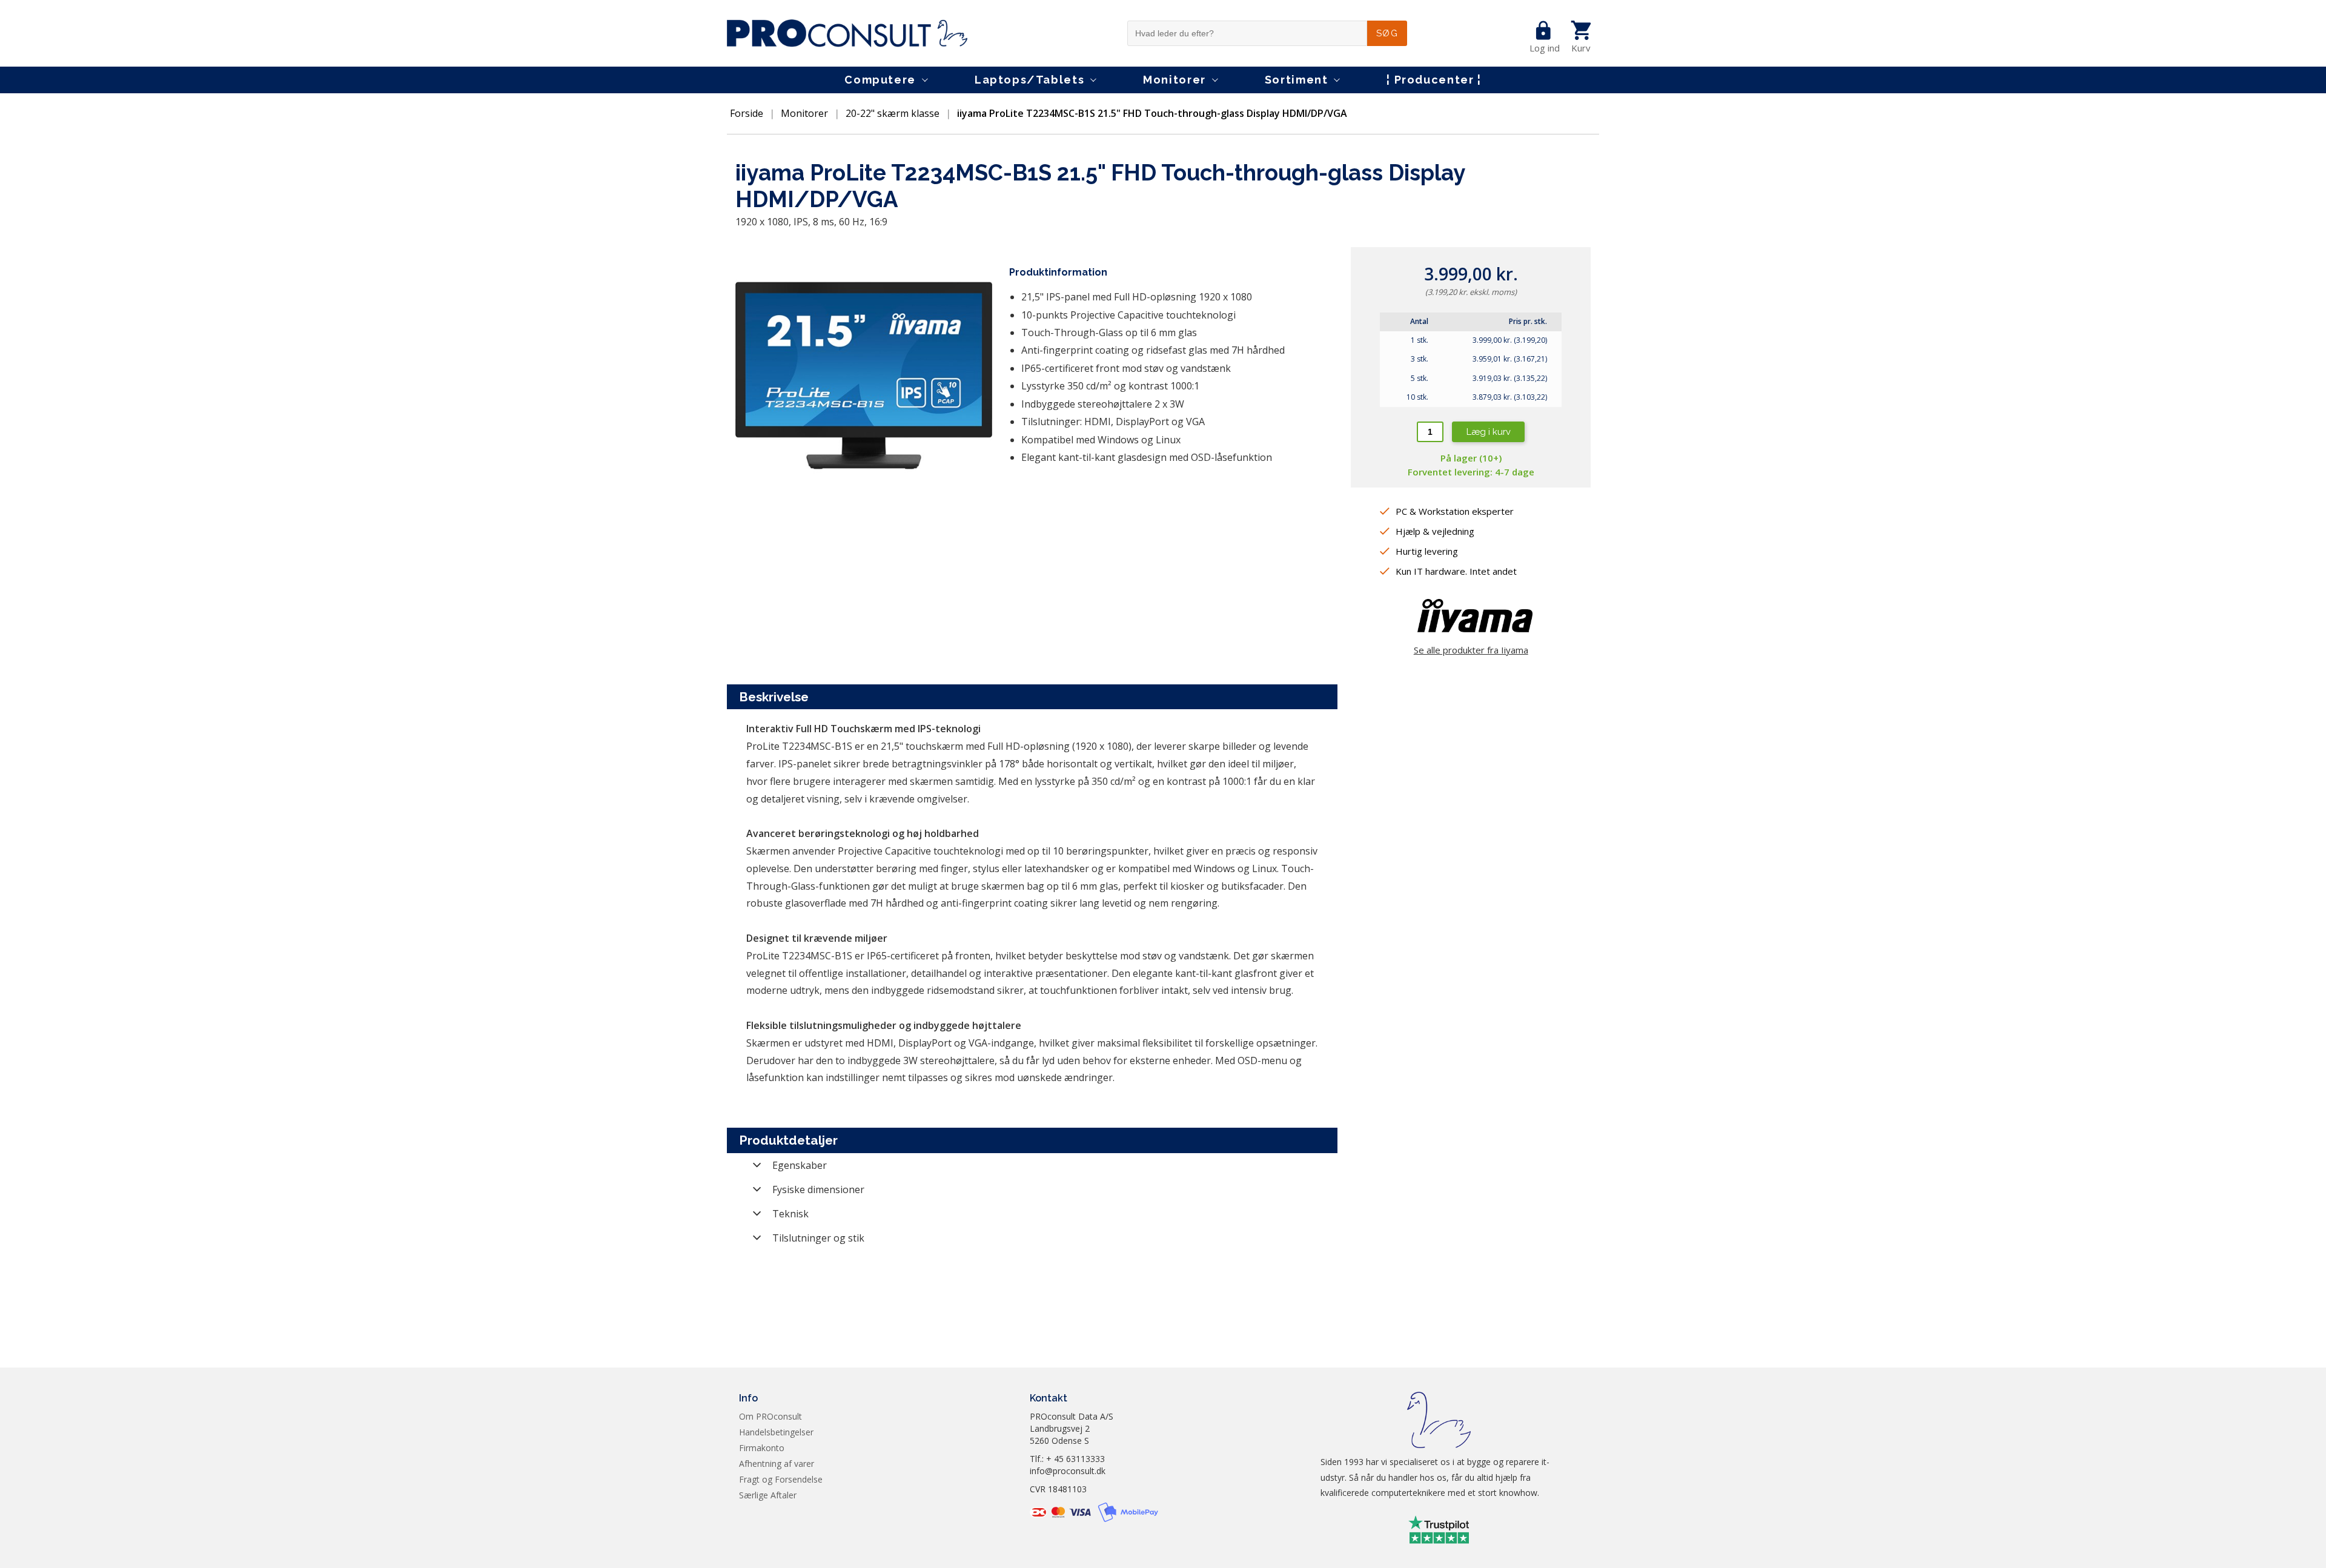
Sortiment (1297, 80)
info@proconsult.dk (1068, 1471)
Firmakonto (762, 1448)
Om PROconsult (770, 1416)
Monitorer (1175, 80)
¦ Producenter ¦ (1434, 80)
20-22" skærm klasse (893, 113)
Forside (747, 113)
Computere (880, 80)
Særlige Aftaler (768, 1495)
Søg (1387, 33)
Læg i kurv (1489, 432)
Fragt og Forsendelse (781, 1479)
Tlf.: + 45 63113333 (1067, 1459)
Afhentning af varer (777, 1464)
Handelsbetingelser (776, 1432)
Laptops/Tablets (1029, 80)
